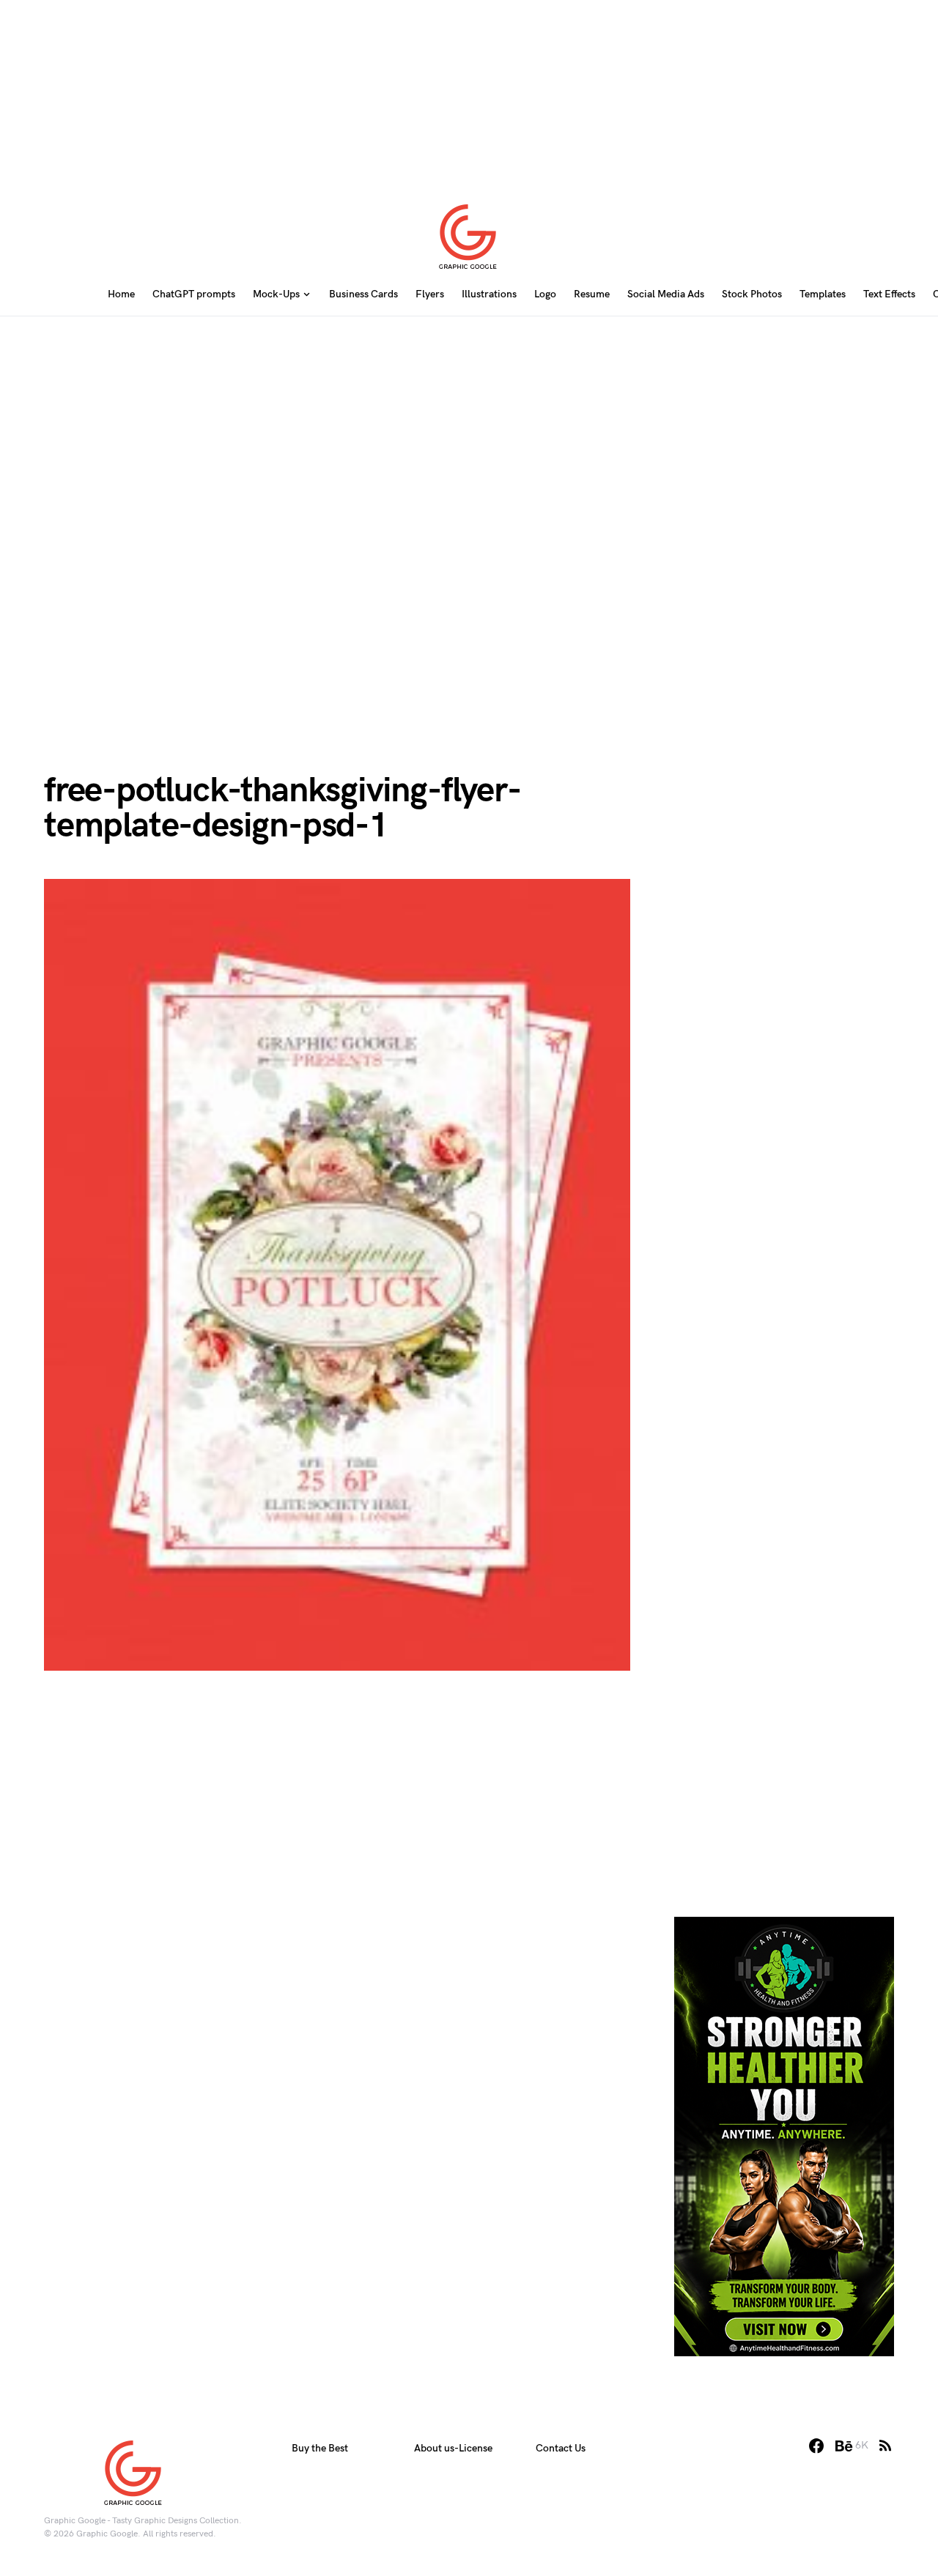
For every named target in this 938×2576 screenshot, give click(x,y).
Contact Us (561, 2448)
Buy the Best (320, 2448)
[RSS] (885, 2446)
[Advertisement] (469, 92)
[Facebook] (816, 2446)
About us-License (453, 2448)
